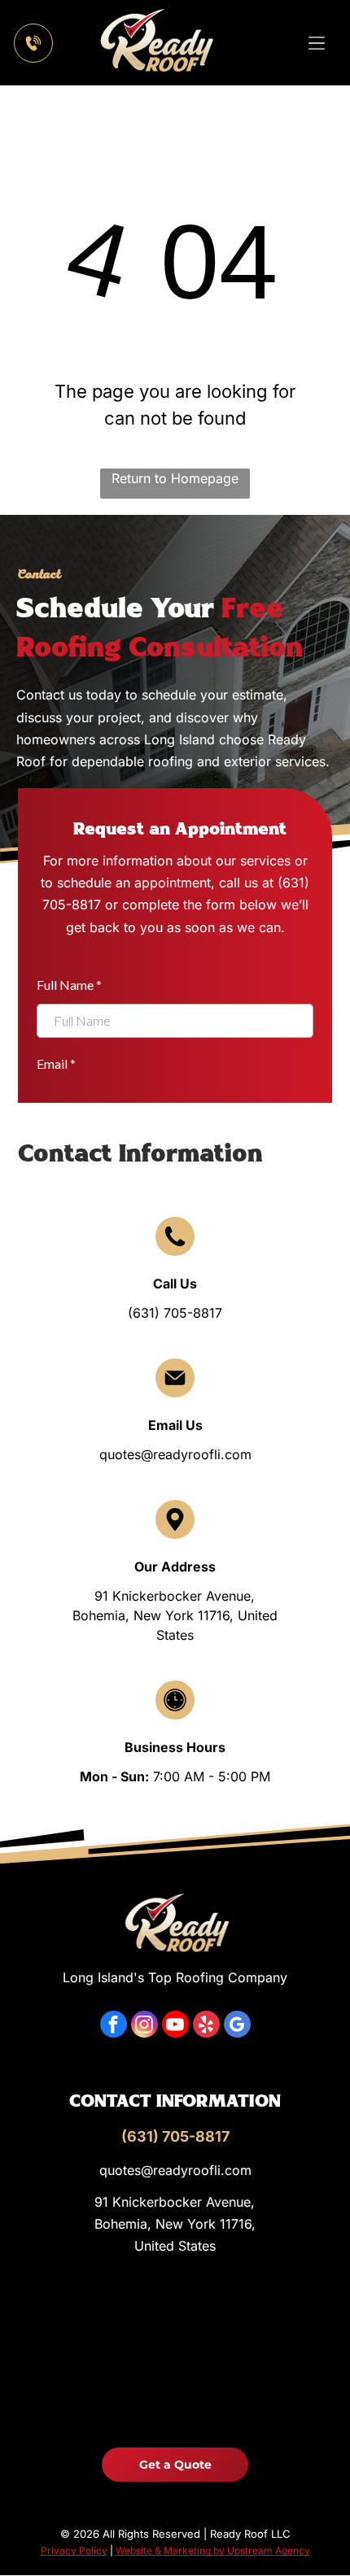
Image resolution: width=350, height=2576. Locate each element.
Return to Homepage (175, 478)
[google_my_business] (237, 2026)
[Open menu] (317, 43)
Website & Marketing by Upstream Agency (213, 2550)
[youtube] (175, 2026)
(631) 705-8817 (175, 1313)
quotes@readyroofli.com (175, 1454)
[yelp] (206, 2026)
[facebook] (114, 2026)
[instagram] (144, 2026)
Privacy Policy (74, 2550)
